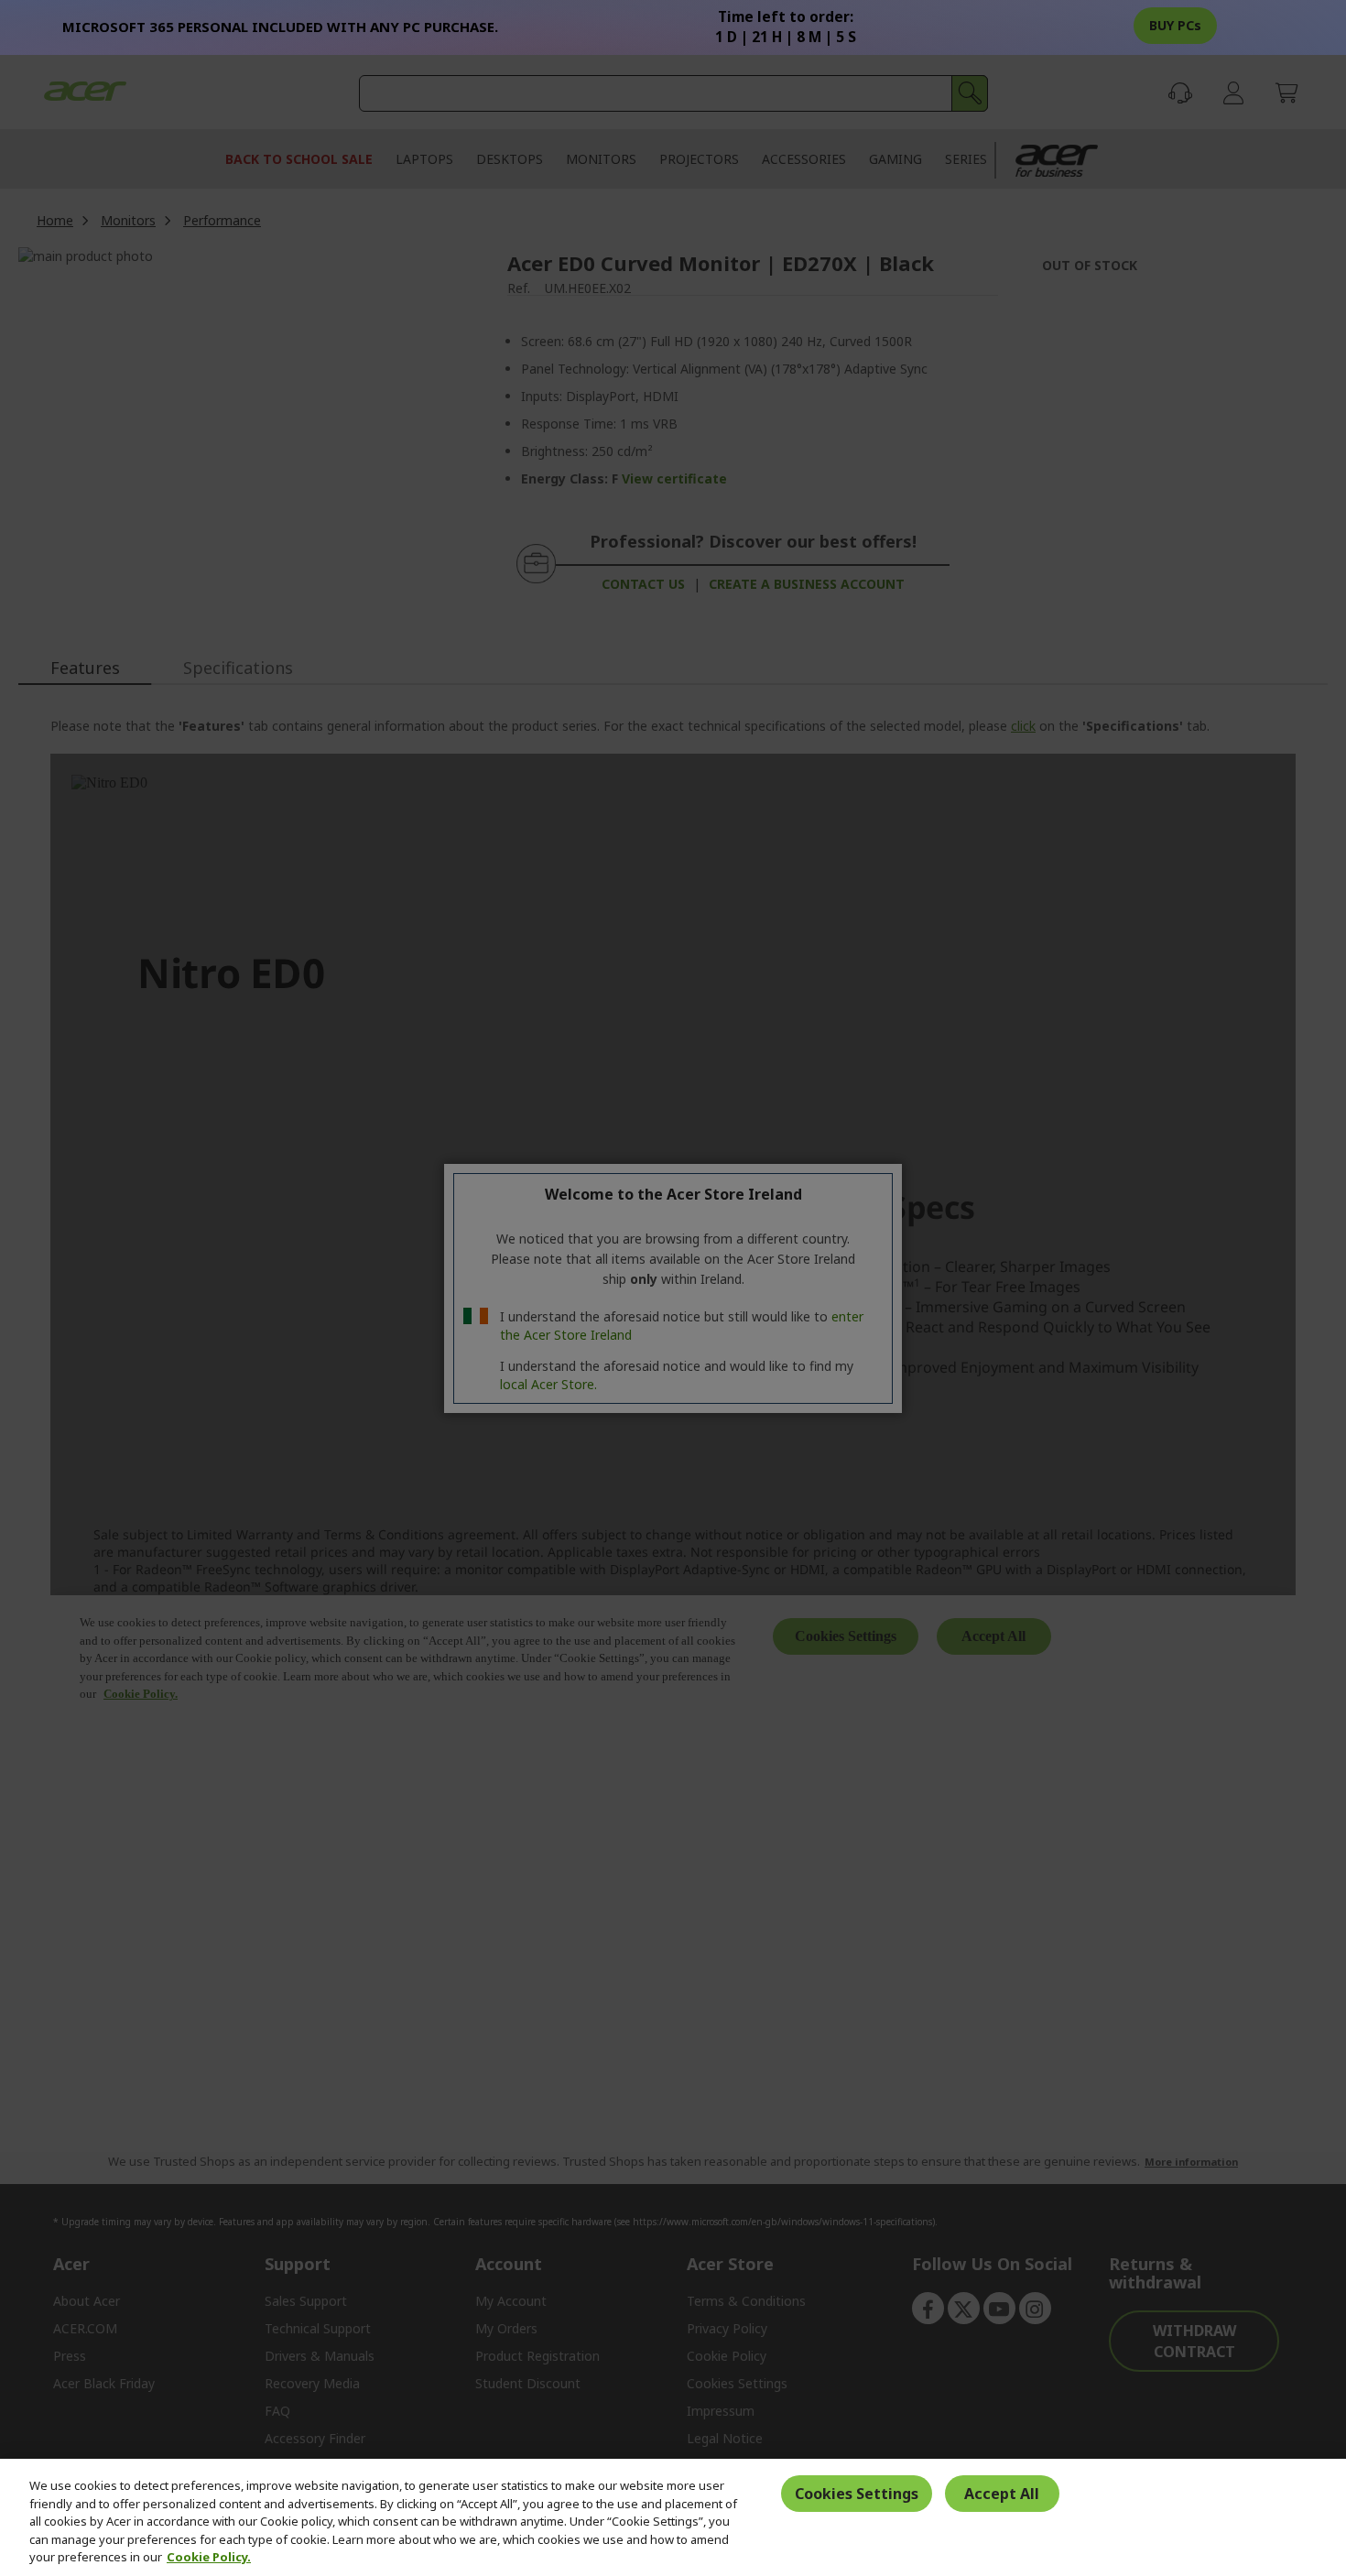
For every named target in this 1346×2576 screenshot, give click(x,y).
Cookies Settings (857, 2494)
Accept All (1002, 2494)
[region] (673, 2517)
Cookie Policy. (209, 2557)
